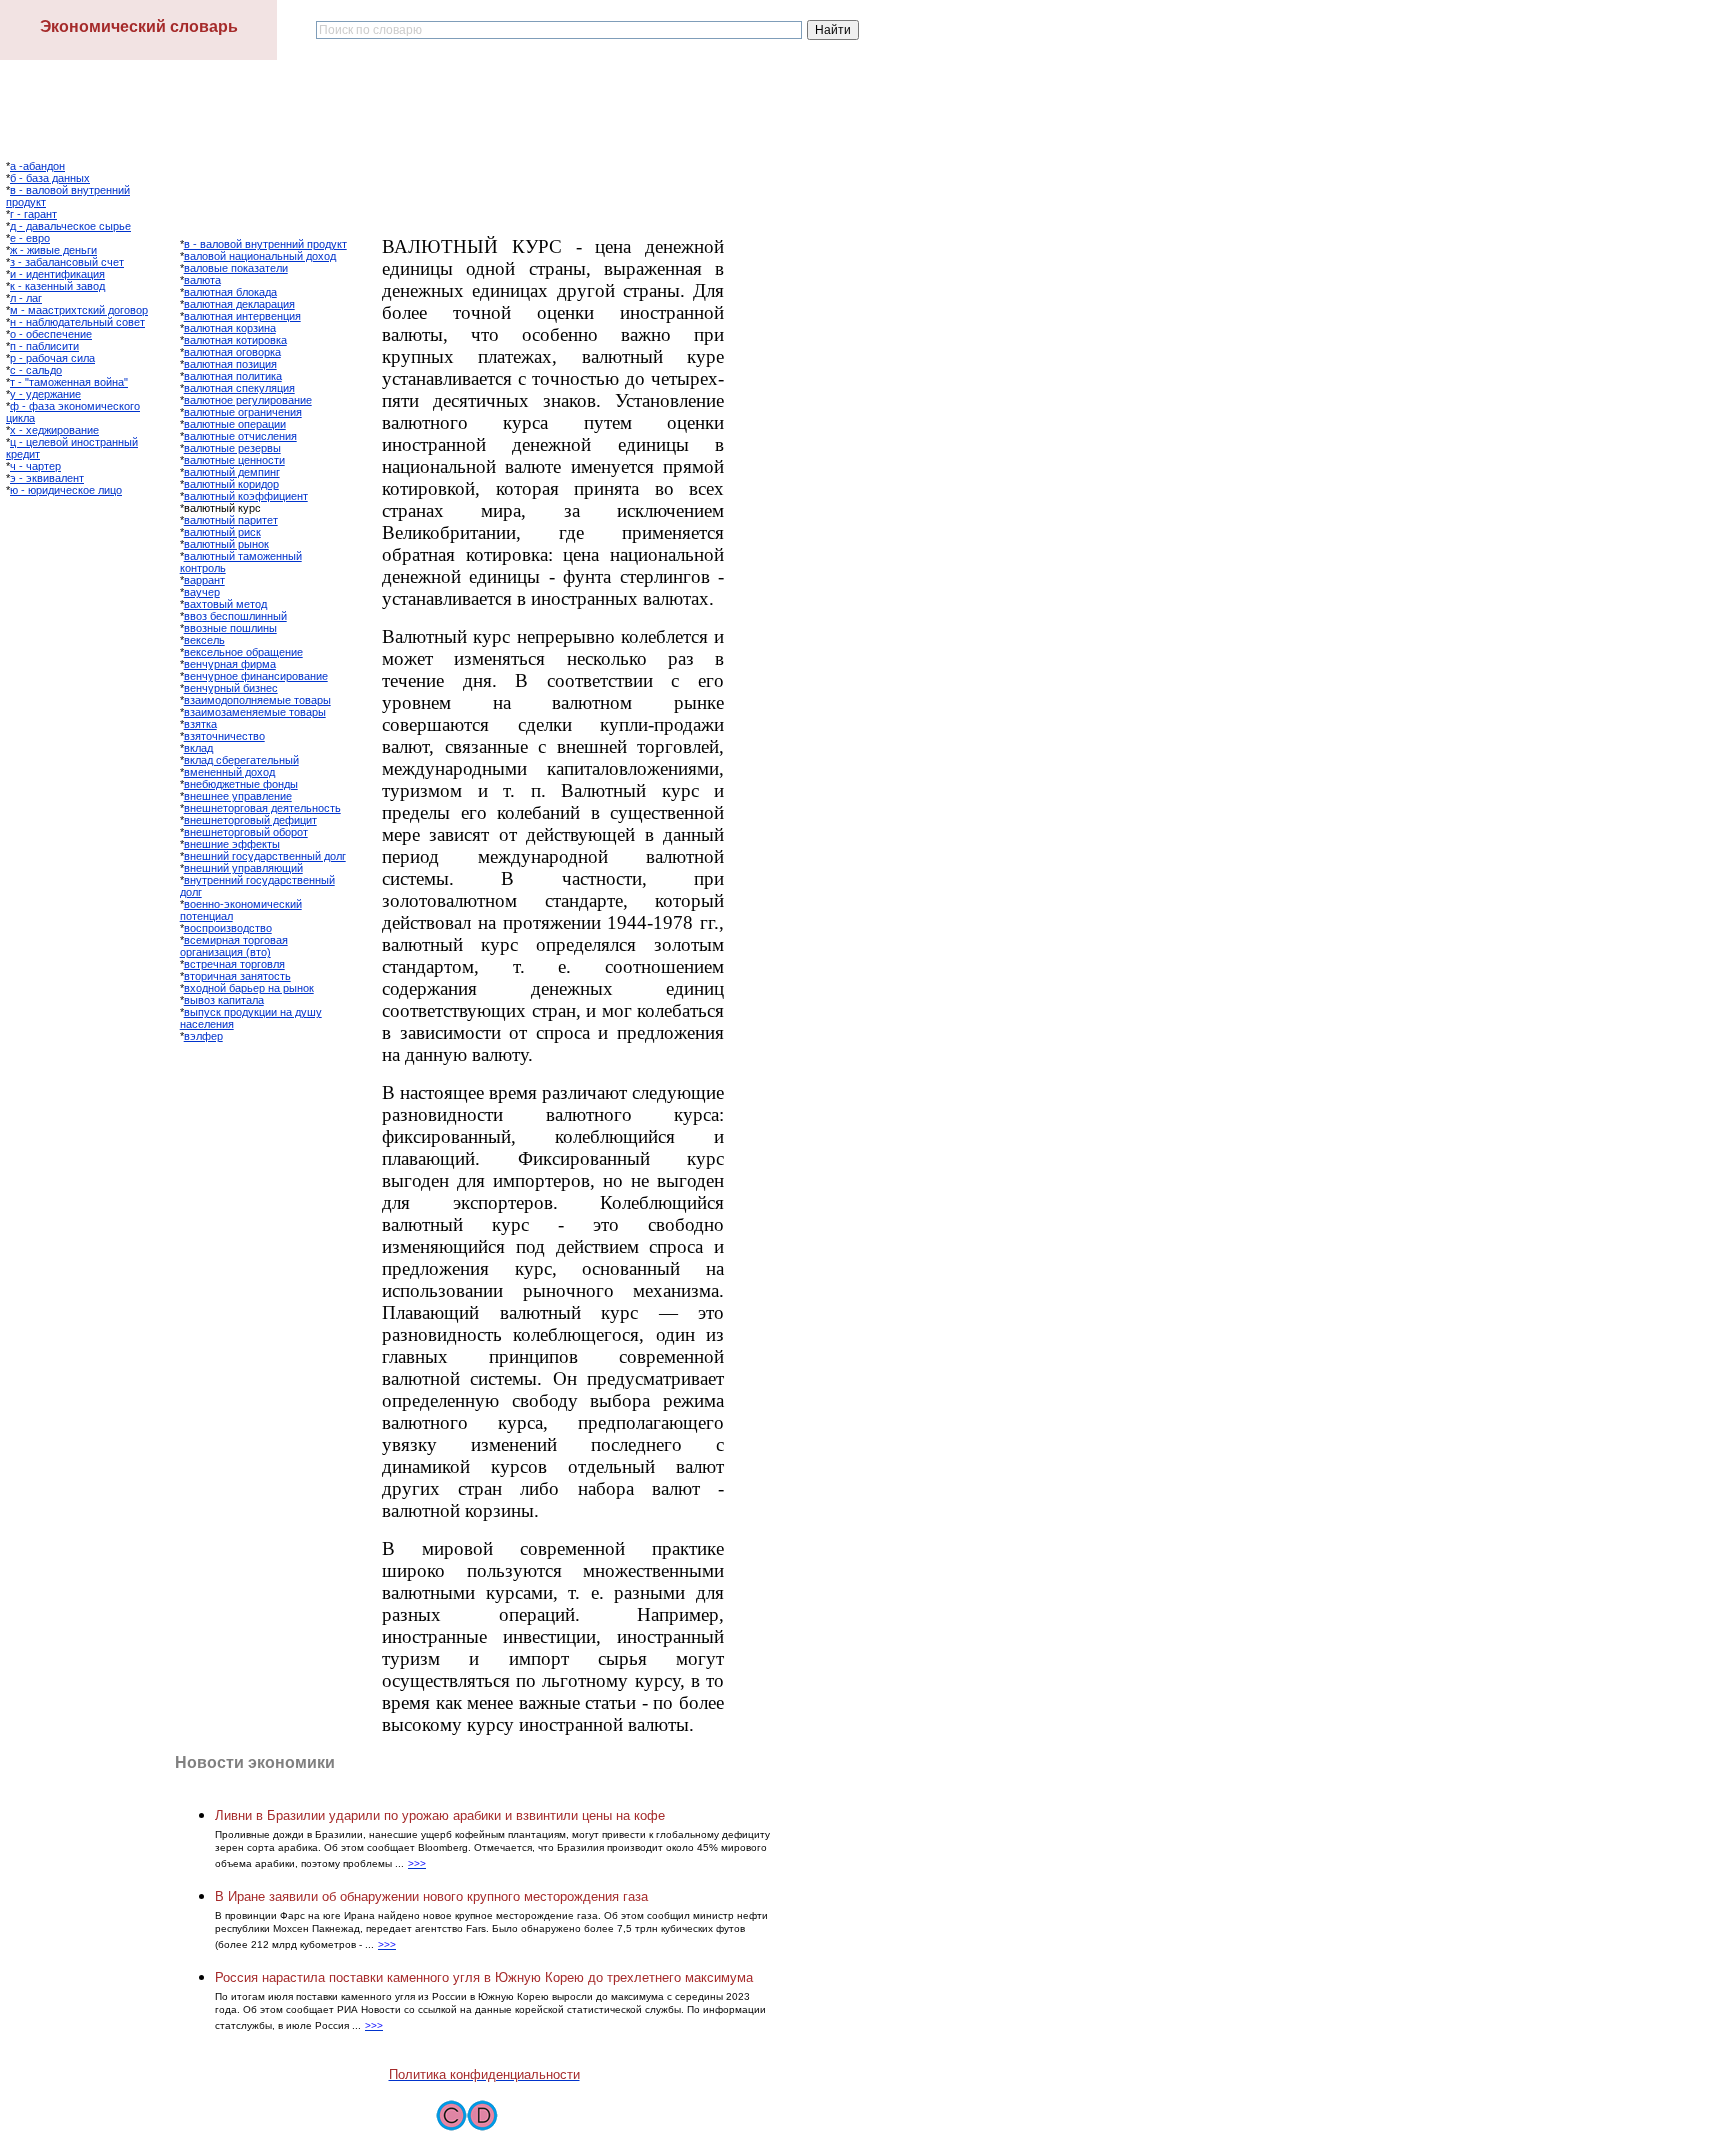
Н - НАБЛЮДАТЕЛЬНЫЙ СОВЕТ (77, 322)
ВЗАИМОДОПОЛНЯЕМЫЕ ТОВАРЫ (257, 700)
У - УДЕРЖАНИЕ (45, 394)
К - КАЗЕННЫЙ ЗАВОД (57, 286)
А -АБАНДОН (37, 166)
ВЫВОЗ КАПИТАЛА (224, 1000)
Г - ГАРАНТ (33, 214)
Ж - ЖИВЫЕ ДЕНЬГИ (53, 250)
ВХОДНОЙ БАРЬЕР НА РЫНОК (249, 988)
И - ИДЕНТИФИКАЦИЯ (57, 274)
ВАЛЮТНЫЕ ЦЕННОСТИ (234, 460)
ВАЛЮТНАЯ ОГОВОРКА (232, 352)
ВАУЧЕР (202, 592)
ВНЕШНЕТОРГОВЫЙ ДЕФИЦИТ (250, 820)
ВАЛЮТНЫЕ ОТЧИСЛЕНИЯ (240, 436)
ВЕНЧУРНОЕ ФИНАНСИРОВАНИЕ (256, 676)
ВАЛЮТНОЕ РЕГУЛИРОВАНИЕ (248, 400)
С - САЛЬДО (36, 370)
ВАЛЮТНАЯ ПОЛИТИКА (233, 376)
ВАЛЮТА (202, 280)
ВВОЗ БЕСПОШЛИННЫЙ (235, 616)
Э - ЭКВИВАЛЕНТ (47, 478)
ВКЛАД (198, 748)
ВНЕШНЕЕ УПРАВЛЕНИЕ (238, 796)
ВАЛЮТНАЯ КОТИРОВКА (235, 340)
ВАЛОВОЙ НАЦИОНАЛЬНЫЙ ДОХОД (260, 256)
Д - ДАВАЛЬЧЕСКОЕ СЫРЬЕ (70, 226)
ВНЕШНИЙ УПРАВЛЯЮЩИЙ (243, 868)
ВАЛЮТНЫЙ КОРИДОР (231, 484)
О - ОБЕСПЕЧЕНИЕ (51, 334)
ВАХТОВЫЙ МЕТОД (225, 604)
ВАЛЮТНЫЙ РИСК (222, 532)
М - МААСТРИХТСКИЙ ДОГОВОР (79, 310)
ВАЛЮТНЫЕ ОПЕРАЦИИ (235, 424)
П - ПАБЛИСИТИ (44, 346)
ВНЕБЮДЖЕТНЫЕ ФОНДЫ (241, 784)
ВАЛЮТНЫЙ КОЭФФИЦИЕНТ (246, 496)
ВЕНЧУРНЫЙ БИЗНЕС (231, 688)
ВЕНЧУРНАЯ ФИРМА (230, 664)
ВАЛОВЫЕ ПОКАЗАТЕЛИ (236, 268)
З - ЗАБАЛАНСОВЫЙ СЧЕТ (67, 262)
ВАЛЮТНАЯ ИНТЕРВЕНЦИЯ (242, 316)
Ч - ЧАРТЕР (35, 466)
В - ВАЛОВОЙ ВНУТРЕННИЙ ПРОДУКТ (265, 244)
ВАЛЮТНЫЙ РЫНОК (226, 544)
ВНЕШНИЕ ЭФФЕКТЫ (232, 844)
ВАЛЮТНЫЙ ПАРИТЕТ (231, 520)
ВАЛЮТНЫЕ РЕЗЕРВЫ (232, 448)
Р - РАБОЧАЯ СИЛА (52, 358)
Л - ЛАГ (26, 298)
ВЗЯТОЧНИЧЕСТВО (224, 736)
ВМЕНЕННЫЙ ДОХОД (229, 772)
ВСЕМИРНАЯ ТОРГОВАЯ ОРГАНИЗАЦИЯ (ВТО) (234, 946)
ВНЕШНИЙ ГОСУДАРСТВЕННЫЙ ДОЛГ (265, 856)
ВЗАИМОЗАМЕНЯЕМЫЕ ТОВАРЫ (255, 712)
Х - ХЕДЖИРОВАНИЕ (54, 430)
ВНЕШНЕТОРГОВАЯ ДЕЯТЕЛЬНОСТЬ (262, 808)
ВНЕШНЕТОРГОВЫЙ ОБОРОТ (246, 832)
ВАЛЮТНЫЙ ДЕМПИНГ (232, 472)
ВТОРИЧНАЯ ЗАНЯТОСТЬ (237, 976)
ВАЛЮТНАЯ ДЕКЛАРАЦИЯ (239, 304)
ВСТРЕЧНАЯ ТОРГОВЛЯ (234, 964)
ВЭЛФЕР (203, 1036)
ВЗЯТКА (200, 724)
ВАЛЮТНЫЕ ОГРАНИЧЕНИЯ (243, 412)
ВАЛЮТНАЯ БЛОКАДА (230, 292)
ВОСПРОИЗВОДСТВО (228, 928)
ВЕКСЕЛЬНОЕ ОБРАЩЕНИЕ (243, 652)
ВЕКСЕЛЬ (204, 640)
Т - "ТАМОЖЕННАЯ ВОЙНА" (69, 382)
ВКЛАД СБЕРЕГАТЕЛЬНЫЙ (241, 760)
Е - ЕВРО (30, 238)
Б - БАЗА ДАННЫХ (50, 178)
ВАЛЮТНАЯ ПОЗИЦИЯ (230, 364)
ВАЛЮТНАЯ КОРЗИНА (230, 328)
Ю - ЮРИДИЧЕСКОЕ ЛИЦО (66, 490)
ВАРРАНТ (204, 580)
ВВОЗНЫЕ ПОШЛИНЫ (230, 628)
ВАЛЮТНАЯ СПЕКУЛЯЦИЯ (239, 388)
